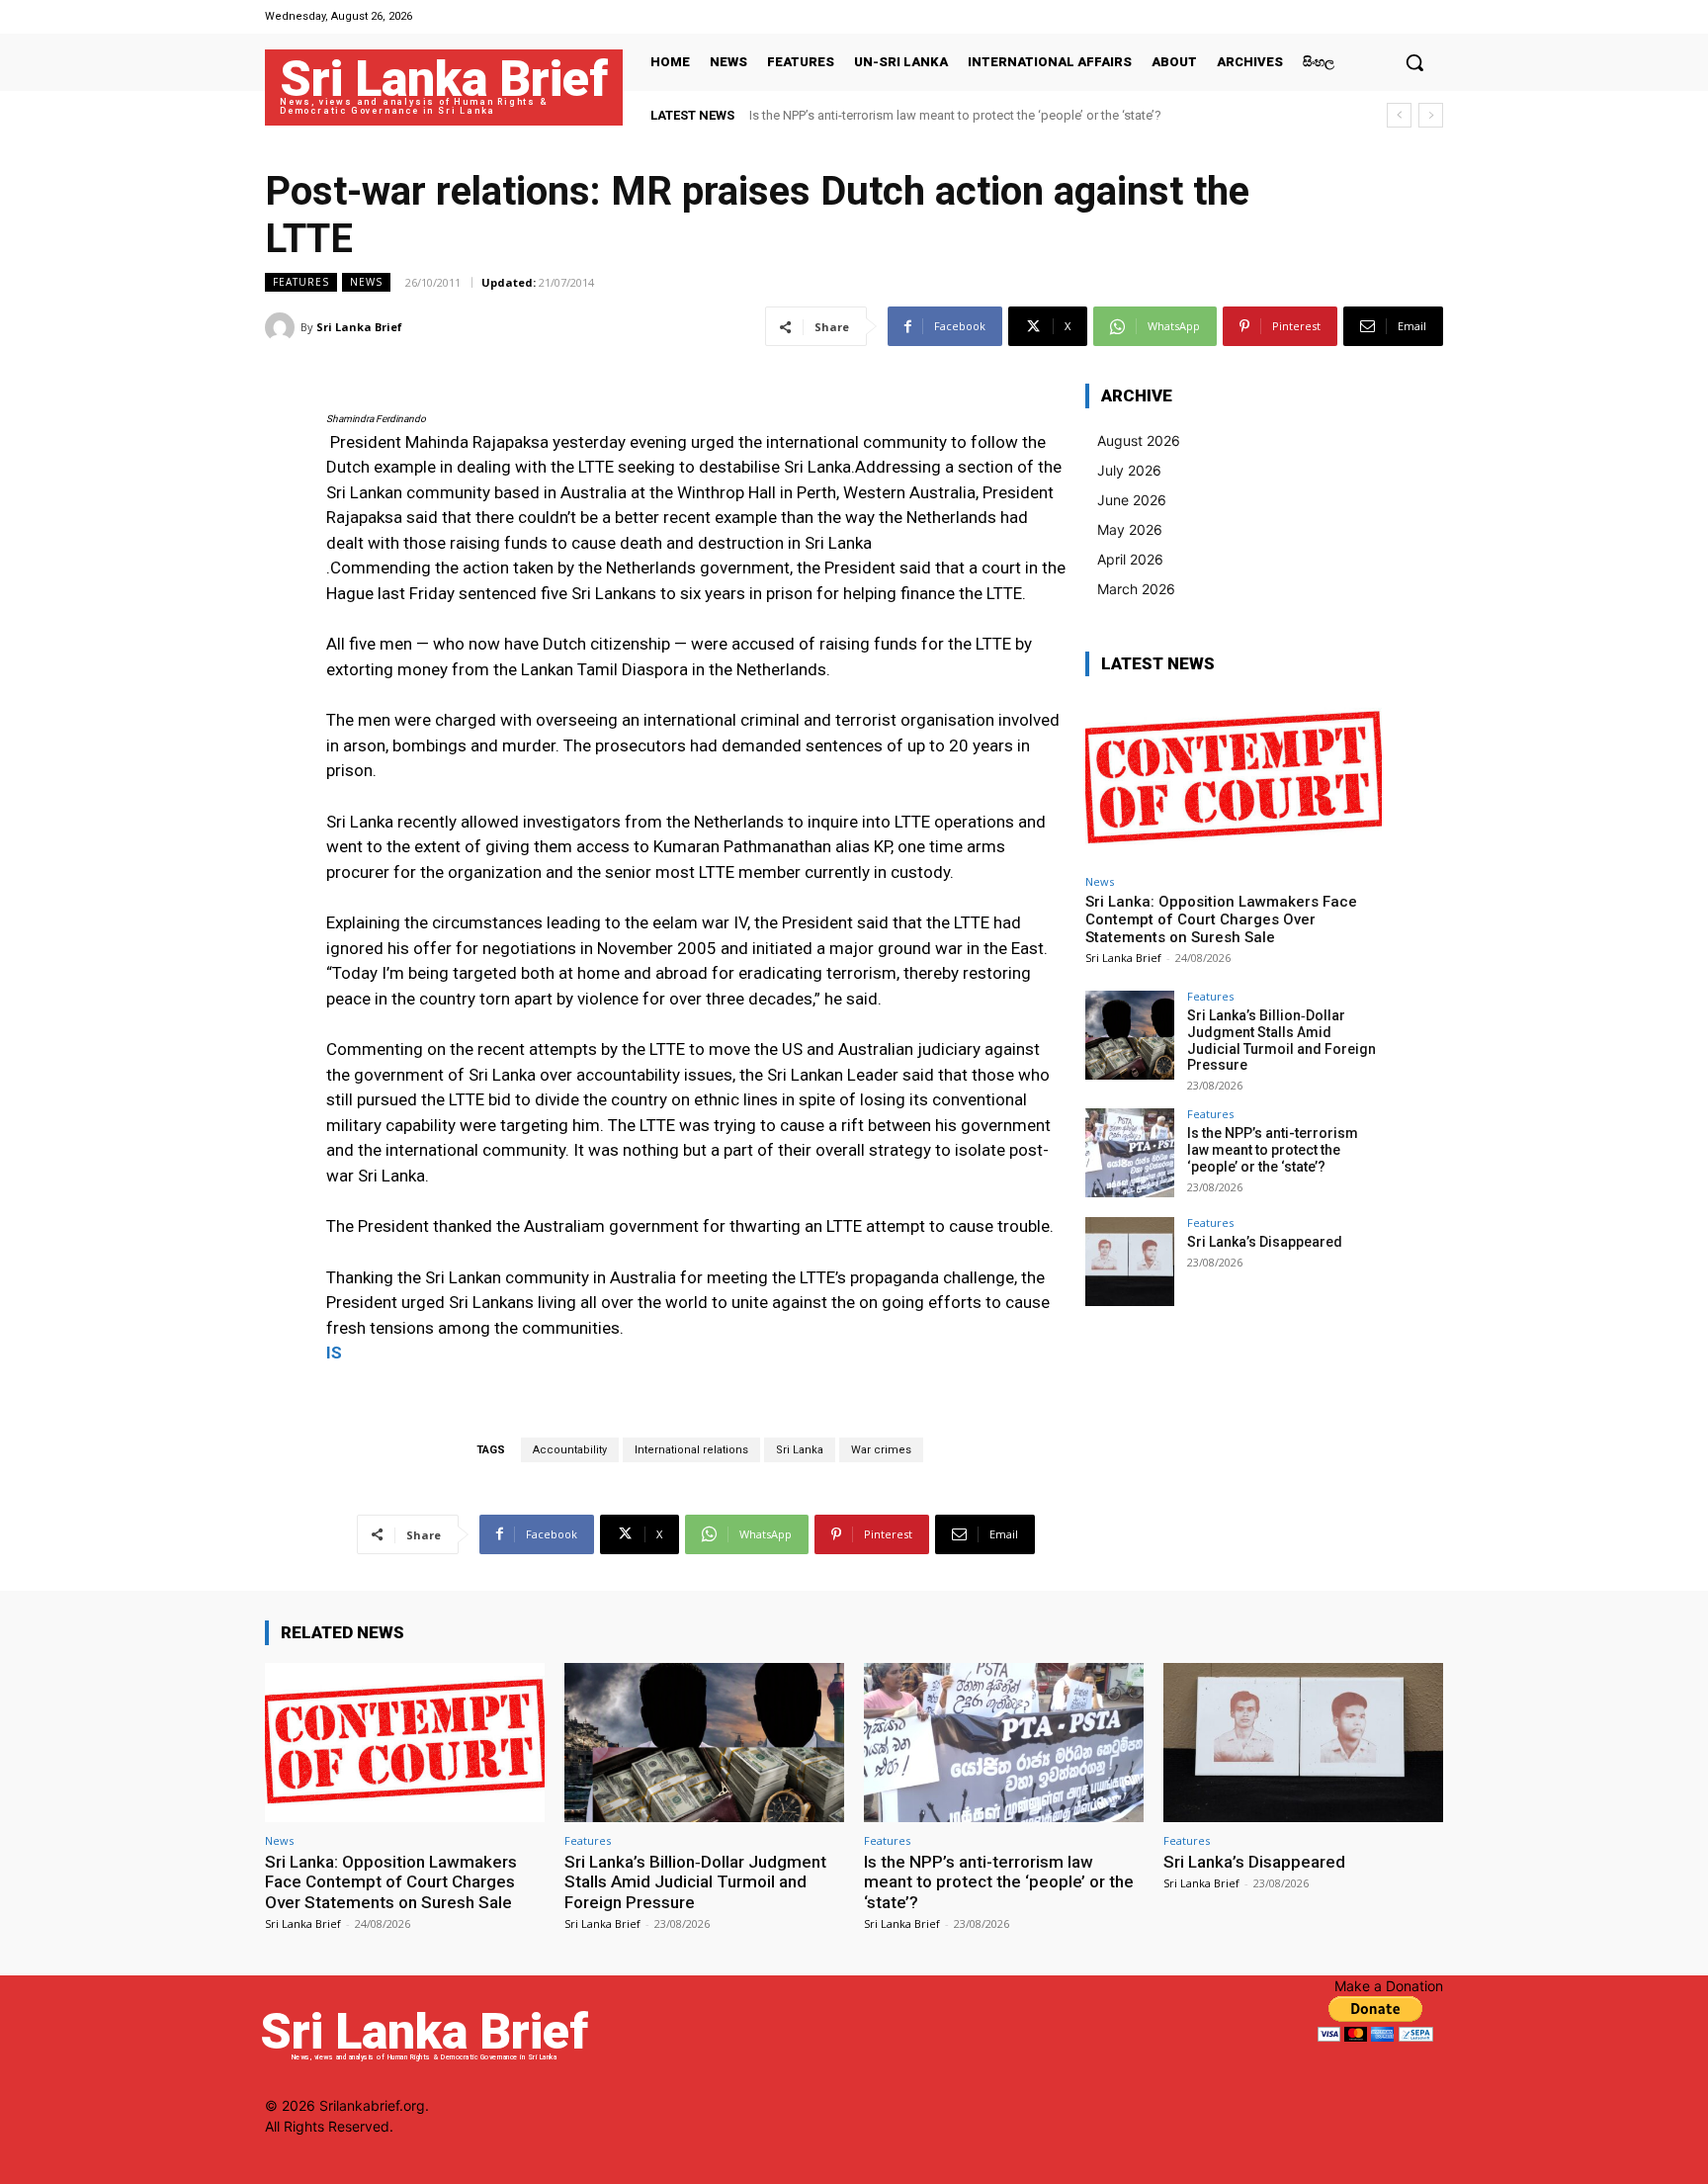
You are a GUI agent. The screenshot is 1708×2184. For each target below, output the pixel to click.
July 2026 (1129, 470)
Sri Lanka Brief (359, 327)
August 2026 (1139, 440)
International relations (691, 1450)
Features (301, 282)
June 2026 (1132, 500)
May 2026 (1130, 529)
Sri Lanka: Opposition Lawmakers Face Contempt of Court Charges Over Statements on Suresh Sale (1221, 919)
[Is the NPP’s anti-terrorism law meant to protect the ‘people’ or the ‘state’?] (1130, 1153)
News (366, 282)
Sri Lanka (800, 1450)
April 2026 (1130, 559)
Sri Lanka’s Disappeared (1265, 1242)
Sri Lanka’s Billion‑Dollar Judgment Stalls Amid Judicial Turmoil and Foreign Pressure (1281, 1040)
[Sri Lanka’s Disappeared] (1130, 1262)
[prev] (1399, 115)
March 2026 (1136, 589)
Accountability (570, 1450)
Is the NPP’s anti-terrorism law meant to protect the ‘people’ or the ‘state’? (955, 115)
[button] (1414, 62)
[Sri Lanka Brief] (283, 327)
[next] (1431, 115)
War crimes (881, 1450)
